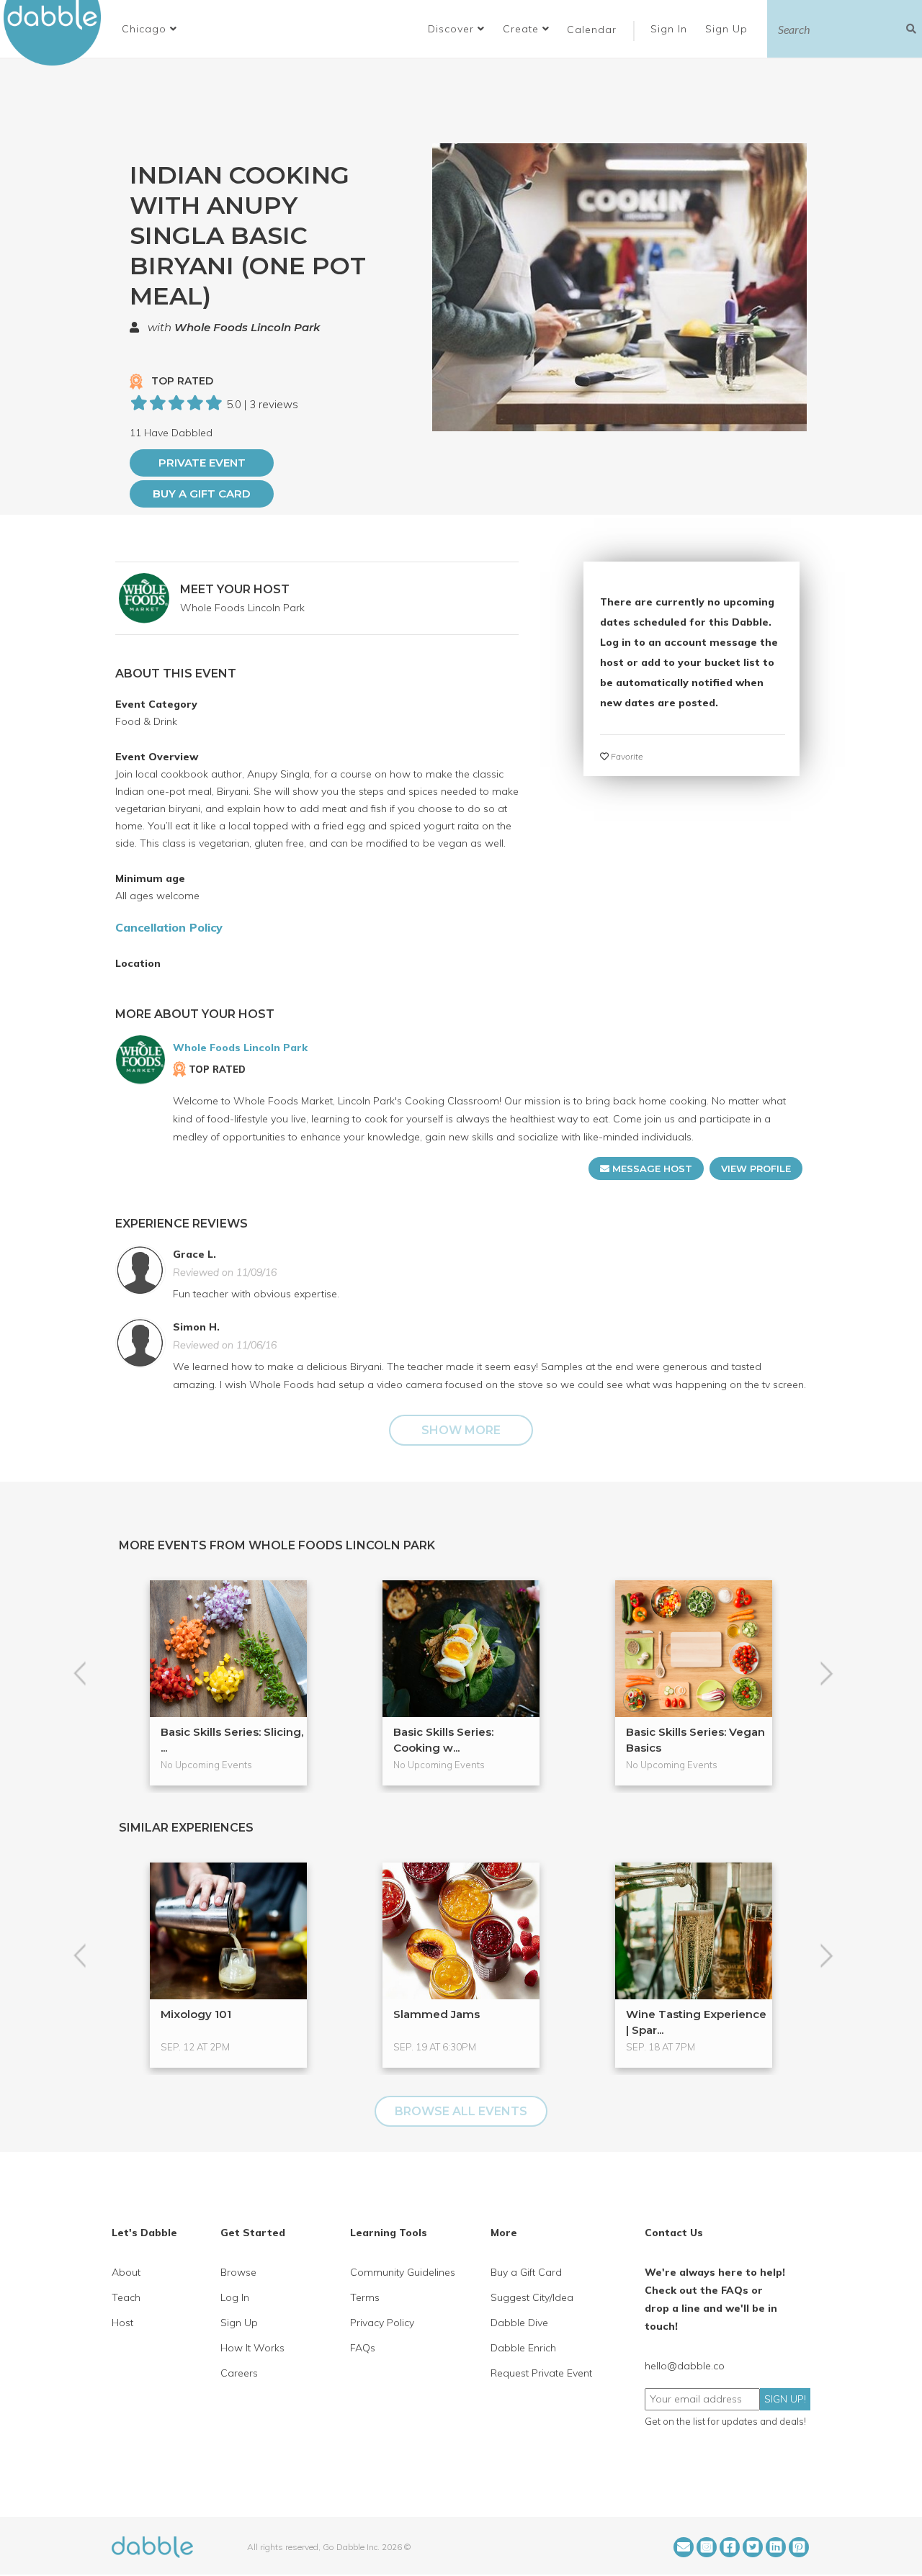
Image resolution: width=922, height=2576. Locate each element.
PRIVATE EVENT (202, 463)
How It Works (252, 2348)
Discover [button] (453, 29)
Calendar (592, 30)
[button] (149, 29)
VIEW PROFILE (756, 1168)
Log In (235, 2297)
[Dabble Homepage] (58, 33)
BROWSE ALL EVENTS (461, 2111)
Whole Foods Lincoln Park (247, 327)
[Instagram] (707, 2547)
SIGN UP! (785, 2399)
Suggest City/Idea (532, 2297)
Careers (239, 2373)
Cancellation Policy (169, 927)
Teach (126, 2297)
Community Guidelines (403, 2272)
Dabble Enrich (523, 2348)
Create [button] (523, 29)
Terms (365, 2297)
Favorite (626, 756)
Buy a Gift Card (202, 494)
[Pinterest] (799, 2547)
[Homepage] (152, 2546)
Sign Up (728, 29)
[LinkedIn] (776, 2547)
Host (122, 2323)
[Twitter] (753, 2547)
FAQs (363, 2348)
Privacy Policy (382, 2323)
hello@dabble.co (685, 2366)
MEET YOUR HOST (235, 589)
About (126, 2272)
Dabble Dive (519, 2323)
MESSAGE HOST (651, 1168)
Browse (238, 2272)
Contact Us (674, 2233)
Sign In (671, 29)
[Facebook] (730, 2547)
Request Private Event (541, 2373)
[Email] (684, 2547)
